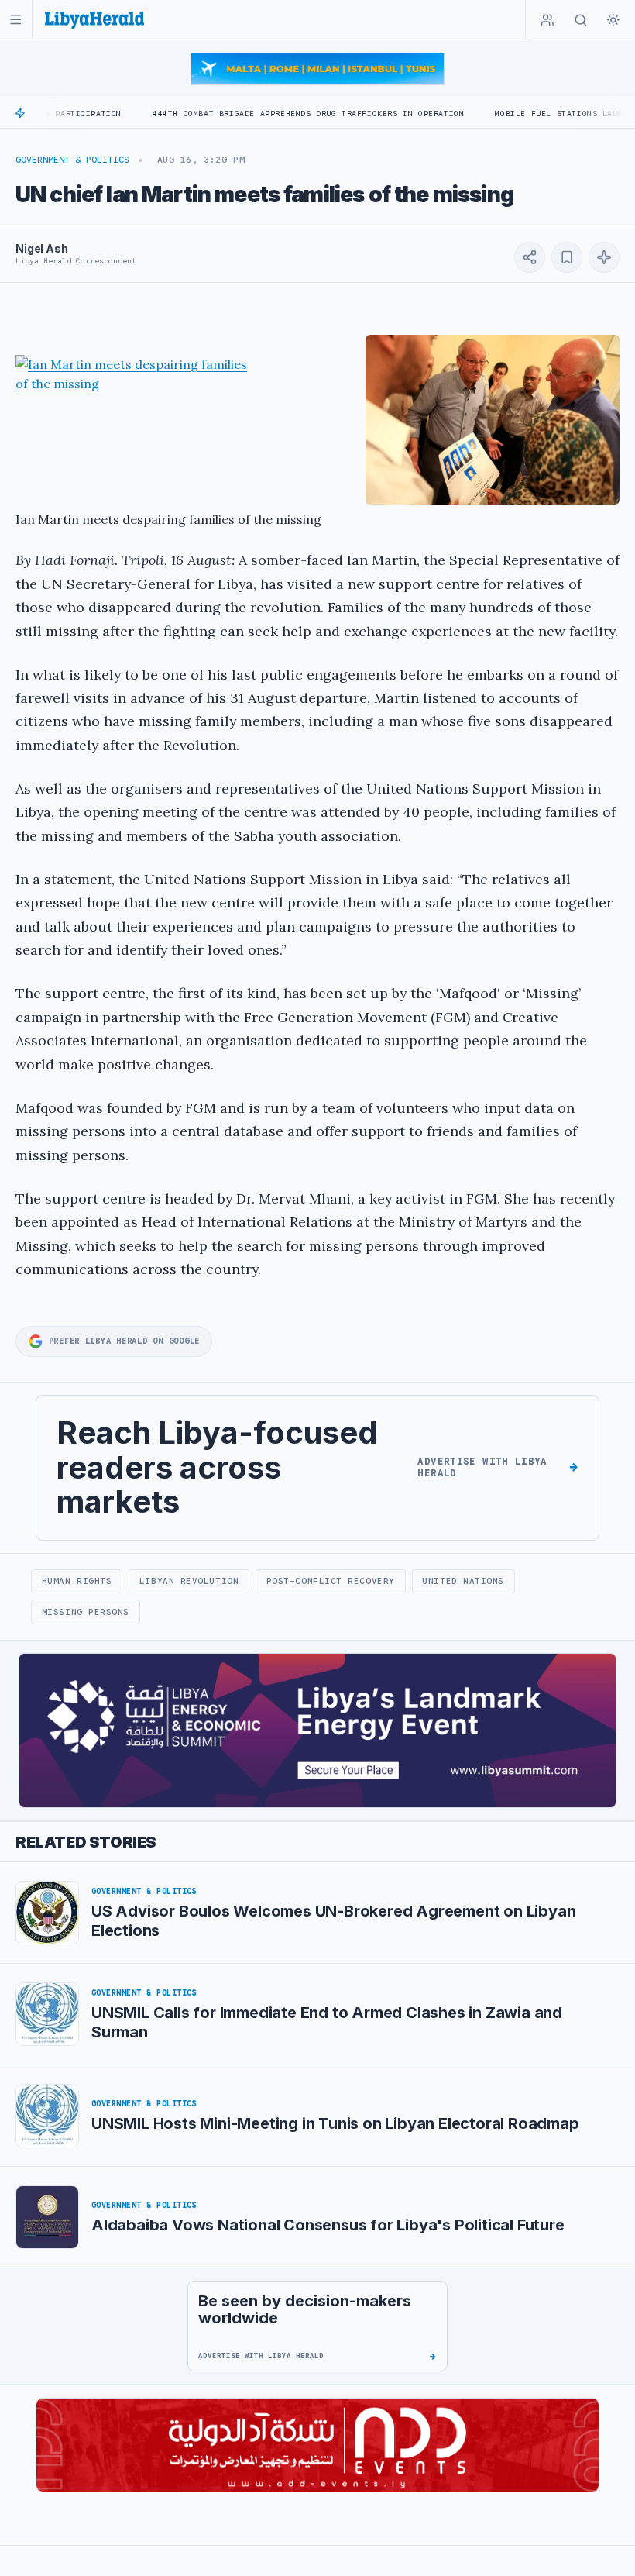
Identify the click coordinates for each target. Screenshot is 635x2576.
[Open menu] (16, 20)
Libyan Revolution (189, 1581)
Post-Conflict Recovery (331, 1581)
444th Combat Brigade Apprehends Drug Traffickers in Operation (247, 114)
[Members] (547, 20)
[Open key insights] (604, 257)
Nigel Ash (42, 248)
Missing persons (86, 1612)
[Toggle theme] (613, 20)
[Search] (581, 20)
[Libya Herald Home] (94, 20)
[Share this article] (530, 257)
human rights (77, 1581)
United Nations (463, 1581)
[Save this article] (567, 257)
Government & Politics (72, 160)
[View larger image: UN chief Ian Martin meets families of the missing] (493, 420)
